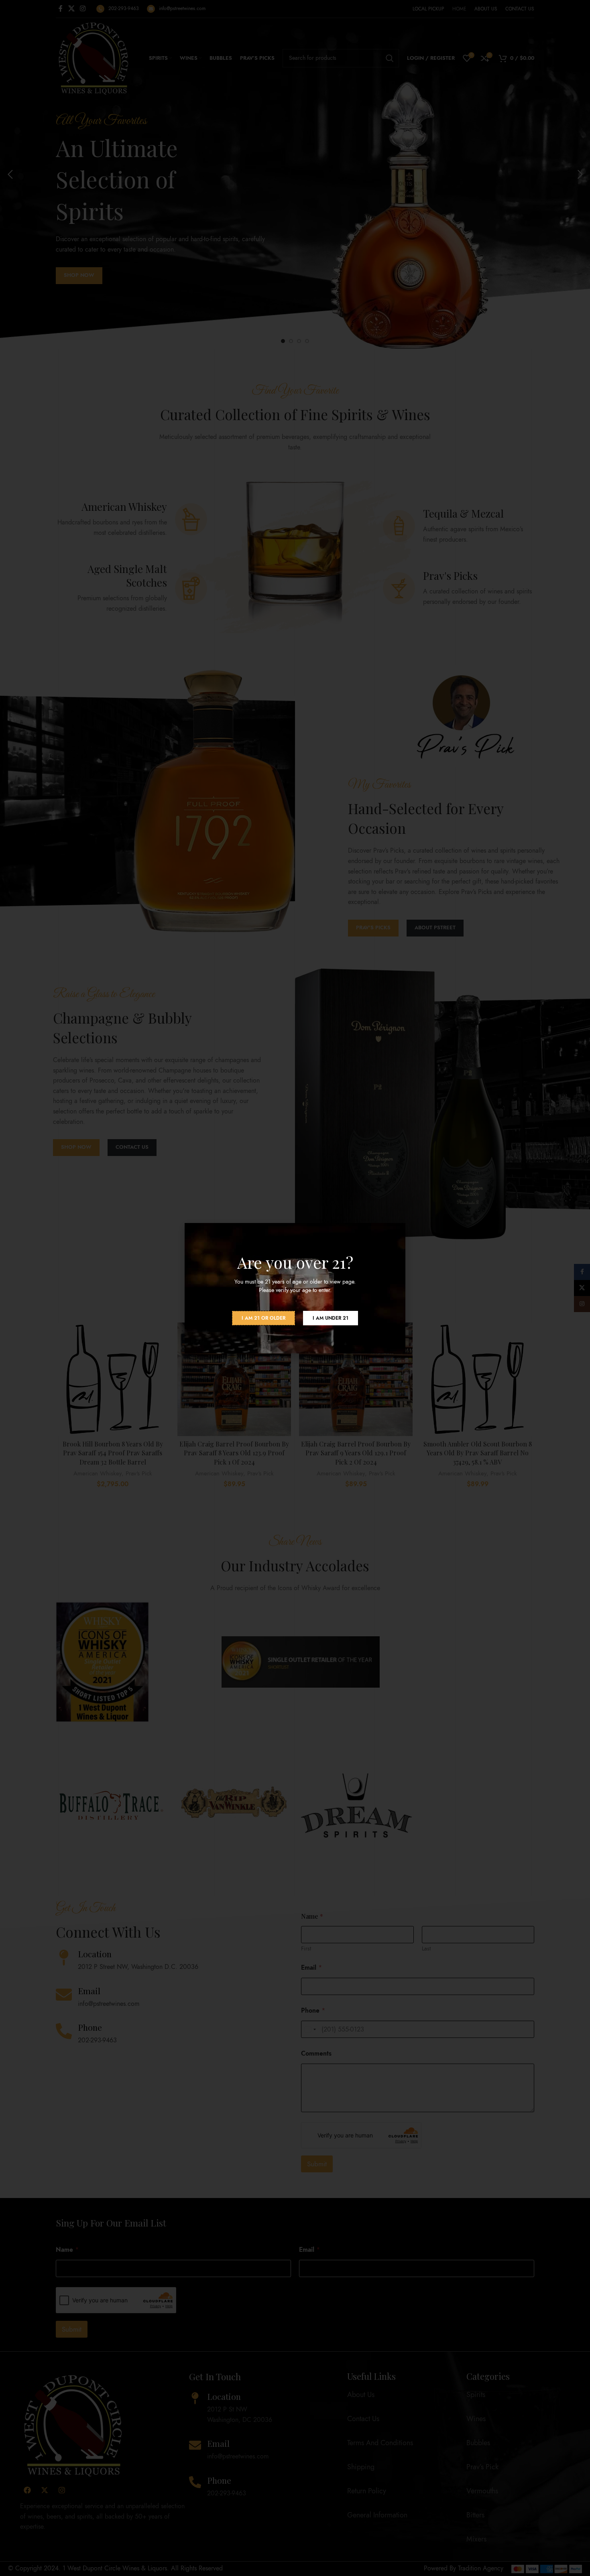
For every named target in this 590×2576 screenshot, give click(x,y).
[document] (295, 1288)
